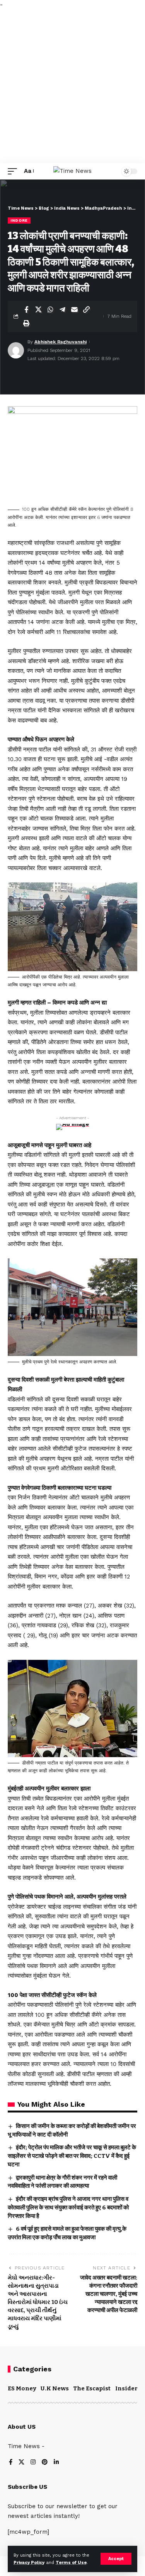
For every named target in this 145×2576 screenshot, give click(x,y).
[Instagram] (33, 2463)
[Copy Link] (86, 310)
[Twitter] (21, 2463)
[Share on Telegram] (62, 310)
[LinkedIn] (56, 2463)
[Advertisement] (72, 87)
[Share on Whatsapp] (50, 310)
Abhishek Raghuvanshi (61, 342)
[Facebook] (11, 2463)
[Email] (74, 310)
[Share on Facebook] (26, 310)
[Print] (26, 323)
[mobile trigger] (14, 171)
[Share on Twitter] (38, 310)
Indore (19, 220)
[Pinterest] (45, 2463)
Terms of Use (71, 2563)
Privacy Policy (29, 2563)
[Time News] (72, 171)
